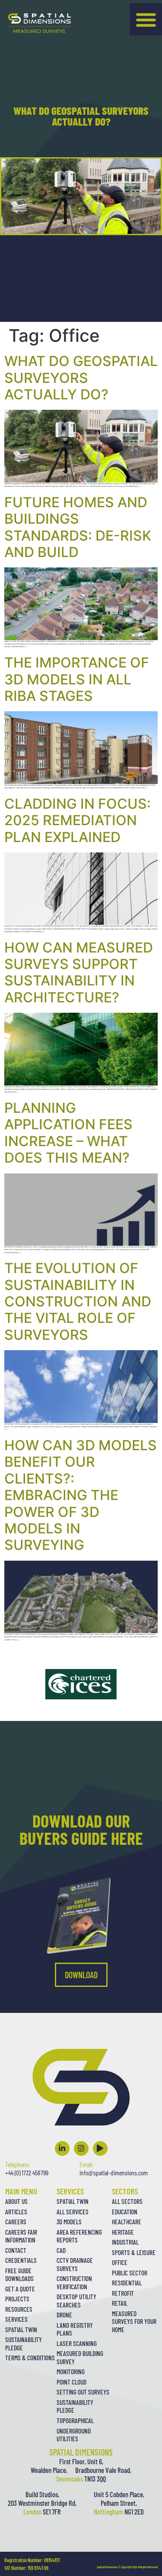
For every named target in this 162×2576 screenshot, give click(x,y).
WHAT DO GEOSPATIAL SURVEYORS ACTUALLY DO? (81, 378)
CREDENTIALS (21, 2260)
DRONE (64, 2315)
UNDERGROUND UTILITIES (74, 2435)
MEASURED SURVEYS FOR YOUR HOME (134, 2322)
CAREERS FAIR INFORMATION (21, 2236)
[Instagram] (81, 2148)
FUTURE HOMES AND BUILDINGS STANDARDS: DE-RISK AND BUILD (78, 527)
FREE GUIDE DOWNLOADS (19, 2275)
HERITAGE (123, 2232)
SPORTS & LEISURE (134, 2252)
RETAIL (120, 2303)
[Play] (100, 2148)
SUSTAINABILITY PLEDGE (24, 2344)
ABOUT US (16, 2201)
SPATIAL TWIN (21, 2330)
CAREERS (16, 2222)
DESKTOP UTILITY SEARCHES (76, 2301)
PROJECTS (17, 2299)
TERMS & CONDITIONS (30, 2358)
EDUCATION (125, 2212)
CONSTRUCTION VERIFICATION (74, 2283)
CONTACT (16, 2250)
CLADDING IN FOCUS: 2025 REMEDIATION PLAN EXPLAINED (78, 820)
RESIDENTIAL (127, 2283)
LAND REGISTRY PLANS (75, 2329)
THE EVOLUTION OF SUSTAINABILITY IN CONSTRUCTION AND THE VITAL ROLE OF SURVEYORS (78, 1301)
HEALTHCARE (127, 2222)
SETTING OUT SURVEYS (83, 2392)
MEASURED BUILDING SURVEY (80, 2357)
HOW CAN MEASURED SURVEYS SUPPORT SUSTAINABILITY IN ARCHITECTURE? (79, 972)
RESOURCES (19, 2309)
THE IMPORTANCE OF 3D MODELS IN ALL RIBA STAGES (77, 679)
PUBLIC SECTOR (130, 2273)
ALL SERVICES (73, 2212)
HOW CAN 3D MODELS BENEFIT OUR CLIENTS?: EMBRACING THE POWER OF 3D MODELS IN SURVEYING (81, 1495)
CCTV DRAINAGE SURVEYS (75, 2264)
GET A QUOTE (20, 2289)
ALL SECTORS (127, 2201)
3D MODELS (69, 2222)
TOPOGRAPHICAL (75, 2420)
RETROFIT (123, 2293)
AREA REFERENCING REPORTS (79, 2236)
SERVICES (16, 2319)
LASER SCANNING (77, 2343)
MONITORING (71, 2372)
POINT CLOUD (71, 2382)
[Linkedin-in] (62, 2148)
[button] (146, 19)
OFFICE (120, 2262)
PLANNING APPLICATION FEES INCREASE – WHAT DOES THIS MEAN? (68, 1133)
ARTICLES (16, 2212)
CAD (61, 2250)
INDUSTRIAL (125, 2242)
